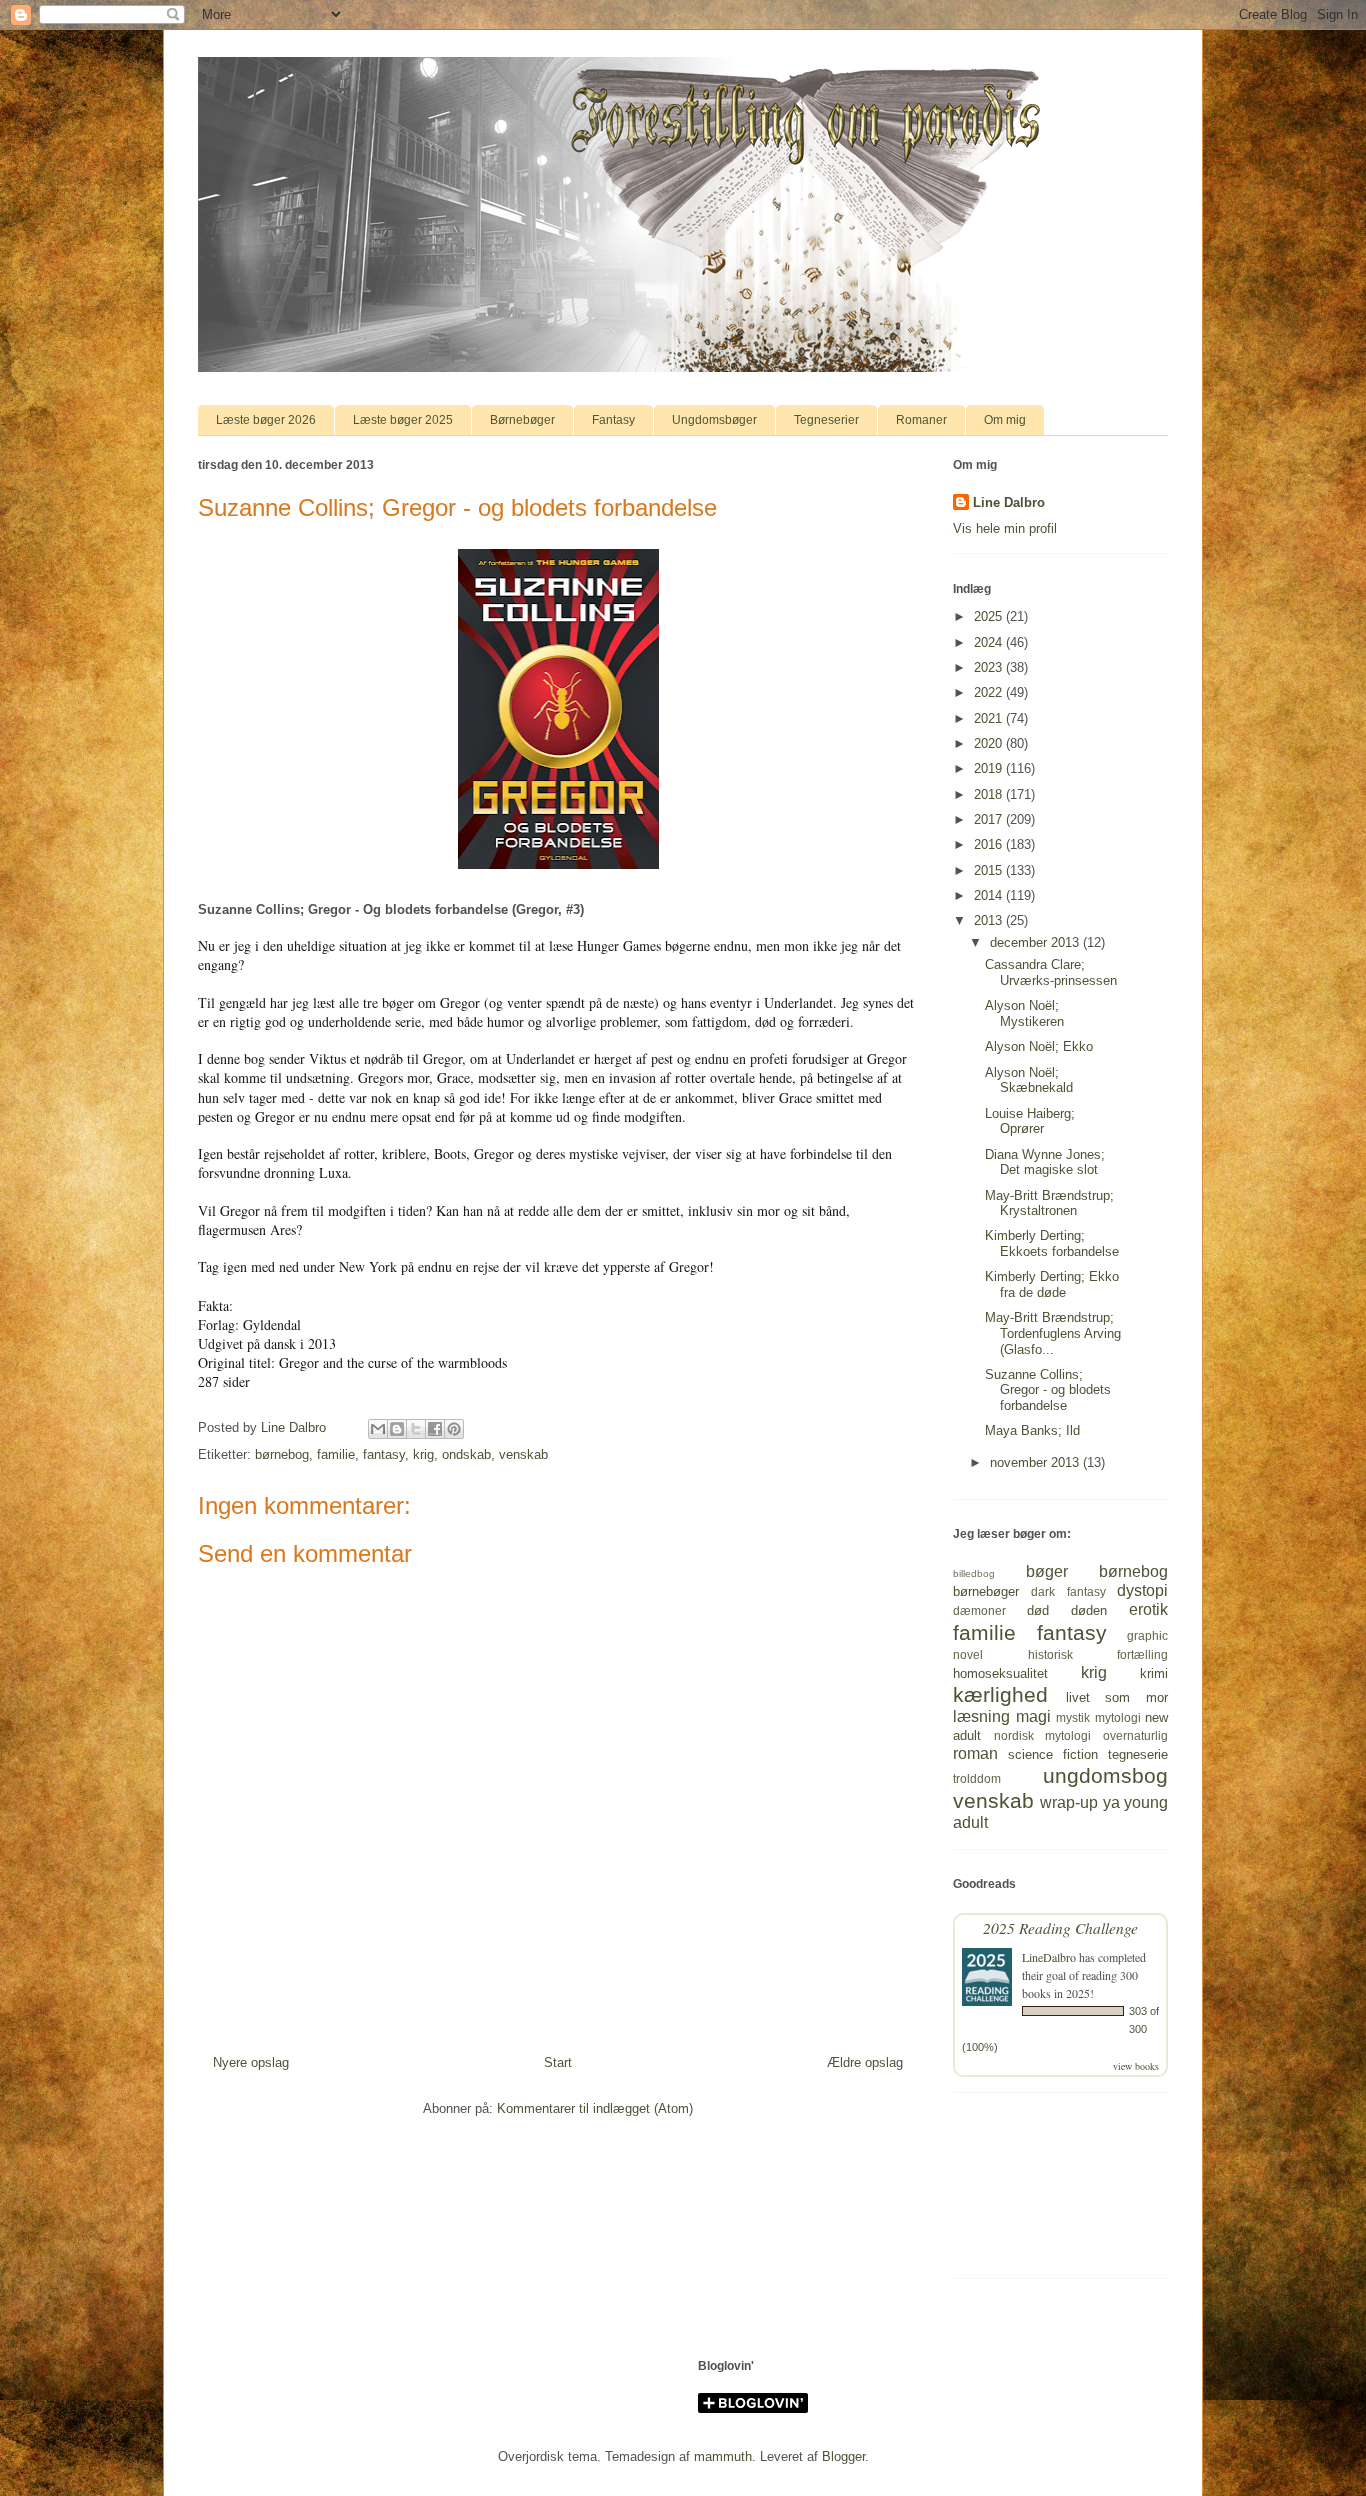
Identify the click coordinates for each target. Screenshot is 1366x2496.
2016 (990, 844)
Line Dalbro (1009, 502)
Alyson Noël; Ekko (1039, 1046)
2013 (990, 920)
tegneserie (1138, 1754)
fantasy (384, 1454)
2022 (990, 692)
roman (975, 1753)
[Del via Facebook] (435, 1429)
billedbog (974, 1573)
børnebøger (986, 1591)
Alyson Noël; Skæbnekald (1029, 1080)
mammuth (723, 2456)
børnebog (282, 1454)
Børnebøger (522, 420)
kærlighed (1000, 1694)
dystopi (1142, 1590)
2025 (990, 616)
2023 (990, 667)
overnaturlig (1135, 1735)
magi (1033, 1716)
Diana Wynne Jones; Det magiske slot (1045, 1162)
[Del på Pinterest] (454, 1429)
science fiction (1053, 1754)
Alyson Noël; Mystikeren (1024, 1013)
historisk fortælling (1098, 1654)
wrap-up (1069, 1802)
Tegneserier (826, 420)
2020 (990, 743)
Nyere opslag (251, 2062)
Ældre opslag (865, 2062)
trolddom (977, 1778)
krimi (1154, 1673)
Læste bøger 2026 (266, 420)
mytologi (1118, 1717)
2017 (990, 819)
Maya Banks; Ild (1032, 1430)
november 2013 (1036, 1462)
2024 (990, 642)
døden (1089, 1610)
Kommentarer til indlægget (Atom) (595, 2108)
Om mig (1005, 420)
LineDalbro (1049, 1957)
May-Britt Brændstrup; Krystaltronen (1049, 1203)
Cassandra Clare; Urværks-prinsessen (1051, 972)
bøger (1047, 1571)
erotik (1148, 1609)
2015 (990, 870)
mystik (1073, 1717)
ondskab (466, 1454)
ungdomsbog (1105, 1775)
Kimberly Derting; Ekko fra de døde (1052, 1284)
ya (1111, 1802)
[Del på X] (416, 1429)
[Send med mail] (378, 1429)
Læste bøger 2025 (403, 420)
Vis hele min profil (1005, 528)
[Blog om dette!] (397, 1429)
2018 (990, 794)
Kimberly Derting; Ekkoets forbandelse (1052, 1243)
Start (558, 2062)
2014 (990, 895)
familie (336, 1454)
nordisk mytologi (1043, 1735)
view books (1136, 2066)
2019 (990, 768)
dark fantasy (1068, 1591)
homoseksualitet (1000, 1673)
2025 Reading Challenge (1060, 1927)
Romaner (921, 420)
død (1038, 1610)
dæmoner (979, 1610)
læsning (981, 1716)
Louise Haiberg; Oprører (1030, 1121)
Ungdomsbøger (714, 420)
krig (423, 1454)
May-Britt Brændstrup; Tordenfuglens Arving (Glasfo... (1053, 1333)
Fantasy (613, 420)
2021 (990, 718)
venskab (523, 1454)
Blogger (843, 2456)
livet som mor (1117, 1697)
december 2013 (1036, 942)
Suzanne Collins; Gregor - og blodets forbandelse (1048, 1390)
